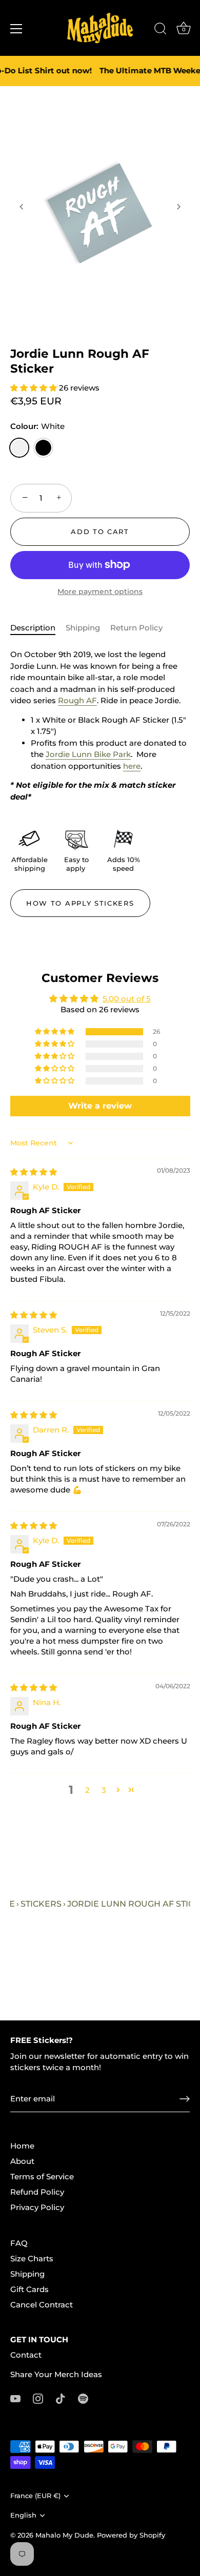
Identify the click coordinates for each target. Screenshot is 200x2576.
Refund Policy (37, 2192)
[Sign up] (185, 2099)
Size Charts (32, 2258)
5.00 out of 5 (127, 999)
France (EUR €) (35, 2496)
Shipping (83, 628)
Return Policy (136, 628)
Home (22, 2146)
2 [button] (87, 1790)
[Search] (161, 30)
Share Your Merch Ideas (56, 2374)
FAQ (19, 2243)
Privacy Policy (37, 2207)
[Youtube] (15, 2398)
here (132, 766)
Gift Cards (29, 2289)
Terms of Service (42, 2176)
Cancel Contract (42, 2305)
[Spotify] (83, 2398)
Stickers (41, 1904)
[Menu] (16, 29)
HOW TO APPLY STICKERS (80, 903)
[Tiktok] (61, 2398)
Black (43, 448)
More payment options (100, 591)
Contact (26, 2355)
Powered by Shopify (131, 2535)
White (19, 448)
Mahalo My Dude (64, 2535)
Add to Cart (100, 531)
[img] (34, 1172)
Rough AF (77, 700)
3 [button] (104, 1790)
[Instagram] (38, 2398)
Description (33, 628)
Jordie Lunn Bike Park (88, 754)
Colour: (37, 426)
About (22, 2161)
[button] (22, 207)
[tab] (38, 628)
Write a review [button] (100, 1106)
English (23, 2515)
